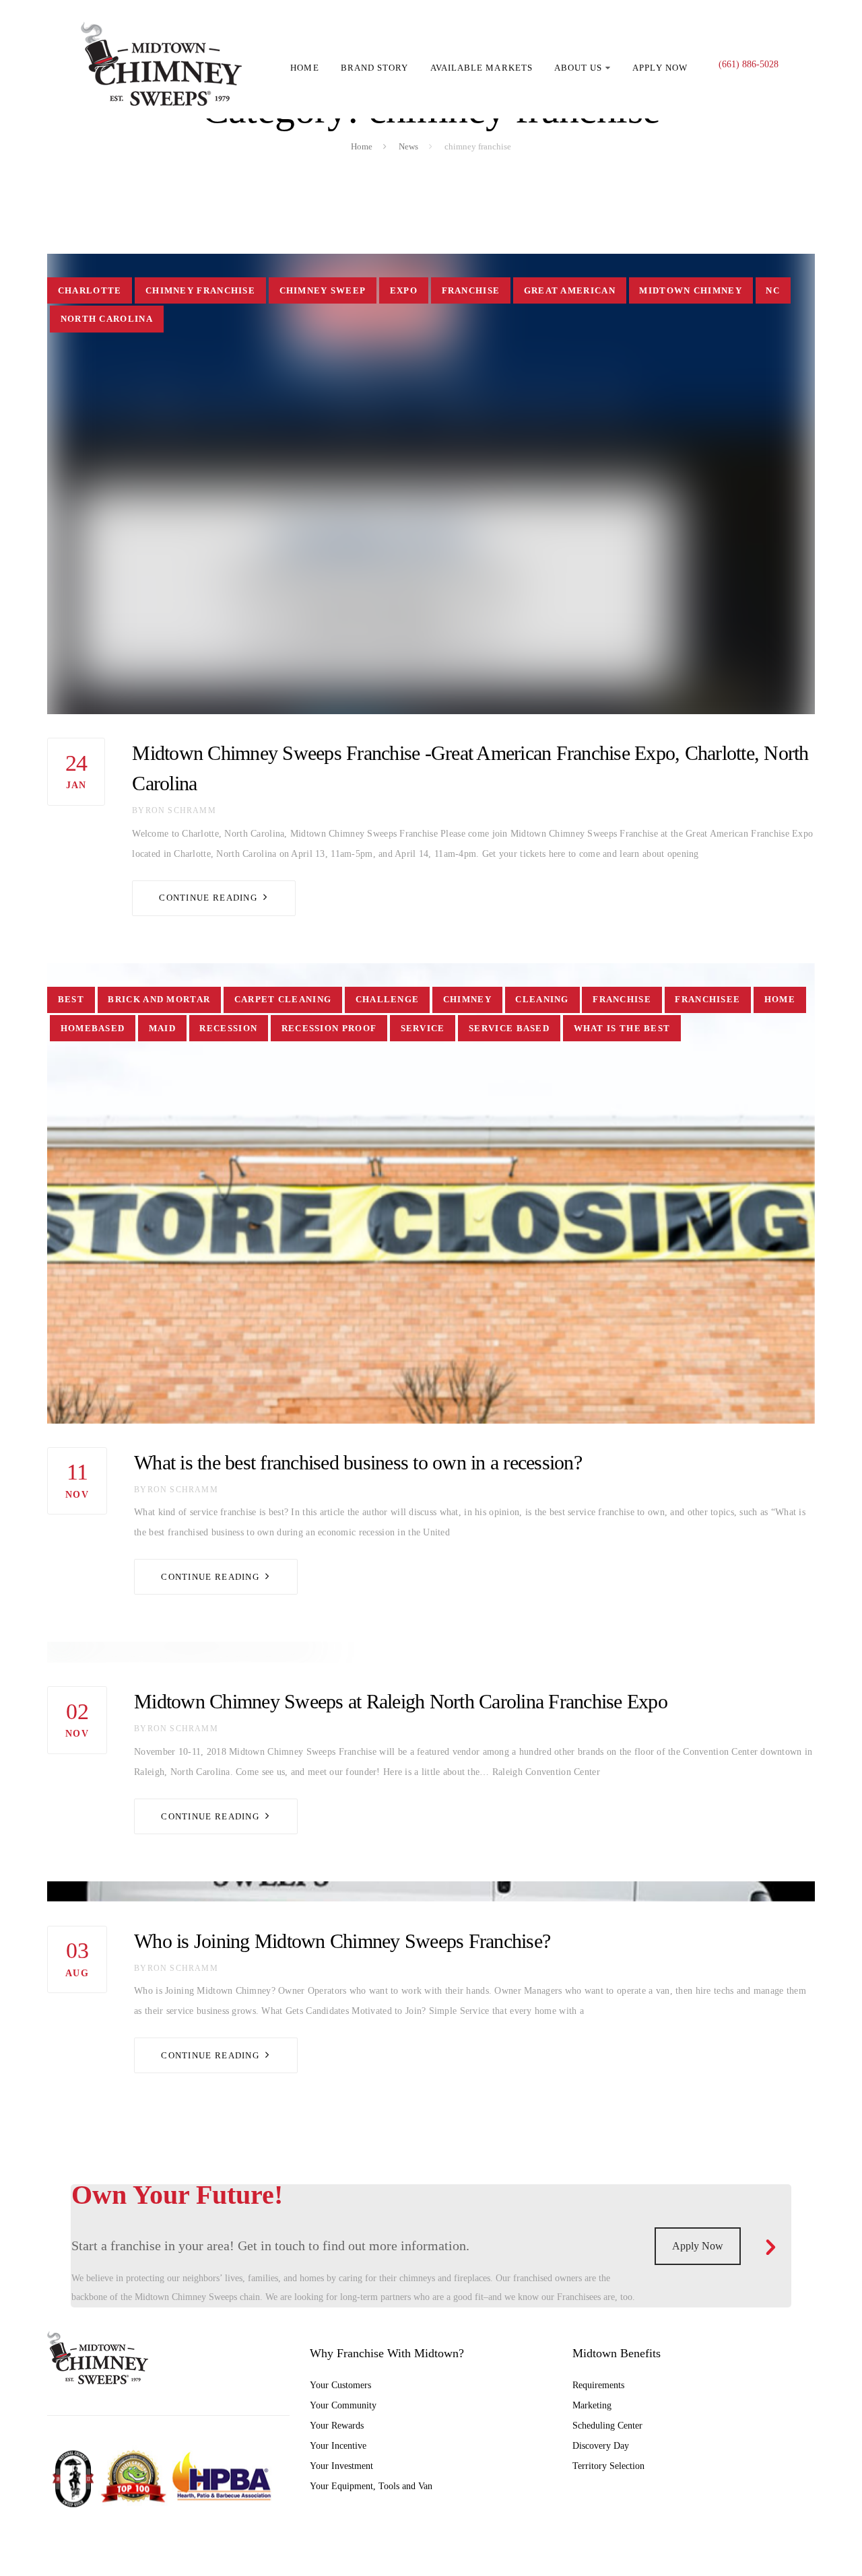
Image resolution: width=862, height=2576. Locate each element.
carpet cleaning (283, 999)
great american (570, 290)
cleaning (542, 999)
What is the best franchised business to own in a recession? (358, 1462)
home (780, 999)
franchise (471, 290)
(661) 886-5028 (749, 64)
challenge (388, 999)
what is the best (622, 1028)
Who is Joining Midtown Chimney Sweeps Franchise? (342, 1941)
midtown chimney (691, 290)
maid (162, 1028)
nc (773, 290)
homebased (93, 1028)
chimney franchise (200, 290)
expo (404, 290)
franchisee (707, 999)
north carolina (107, 319)
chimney (467, 999)
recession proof (329, 1028)
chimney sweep (323, 290)
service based (509, 1028)
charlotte (90, 290)
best (71, 999)
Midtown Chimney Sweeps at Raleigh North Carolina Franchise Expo (401, 1701)
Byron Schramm (174, 810)
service (423, 1028)
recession (228, 1028)
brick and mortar (159, 999)
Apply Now (698, 2246)
